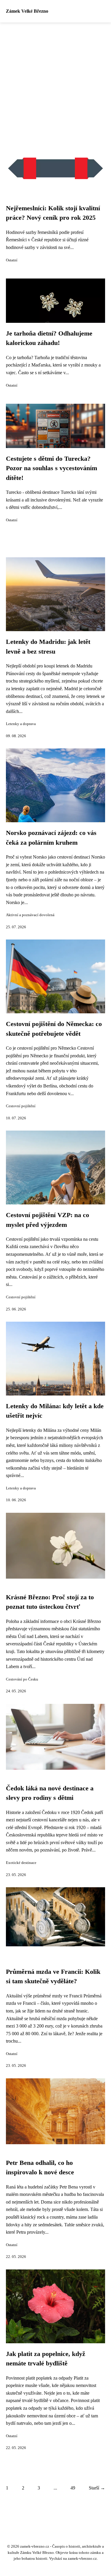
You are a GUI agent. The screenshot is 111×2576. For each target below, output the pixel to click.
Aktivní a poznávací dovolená (30, 915)
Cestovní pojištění (21, 1106)
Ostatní (12, 260)
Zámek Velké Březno (27, 11)
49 (73, 2488)
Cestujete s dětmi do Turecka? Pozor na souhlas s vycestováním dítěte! (52, 468)
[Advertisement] (55, 81)
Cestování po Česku (22, 1679)
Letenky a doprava (21, 724)
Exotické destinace (21, 1863)
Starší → (97, 2488)
